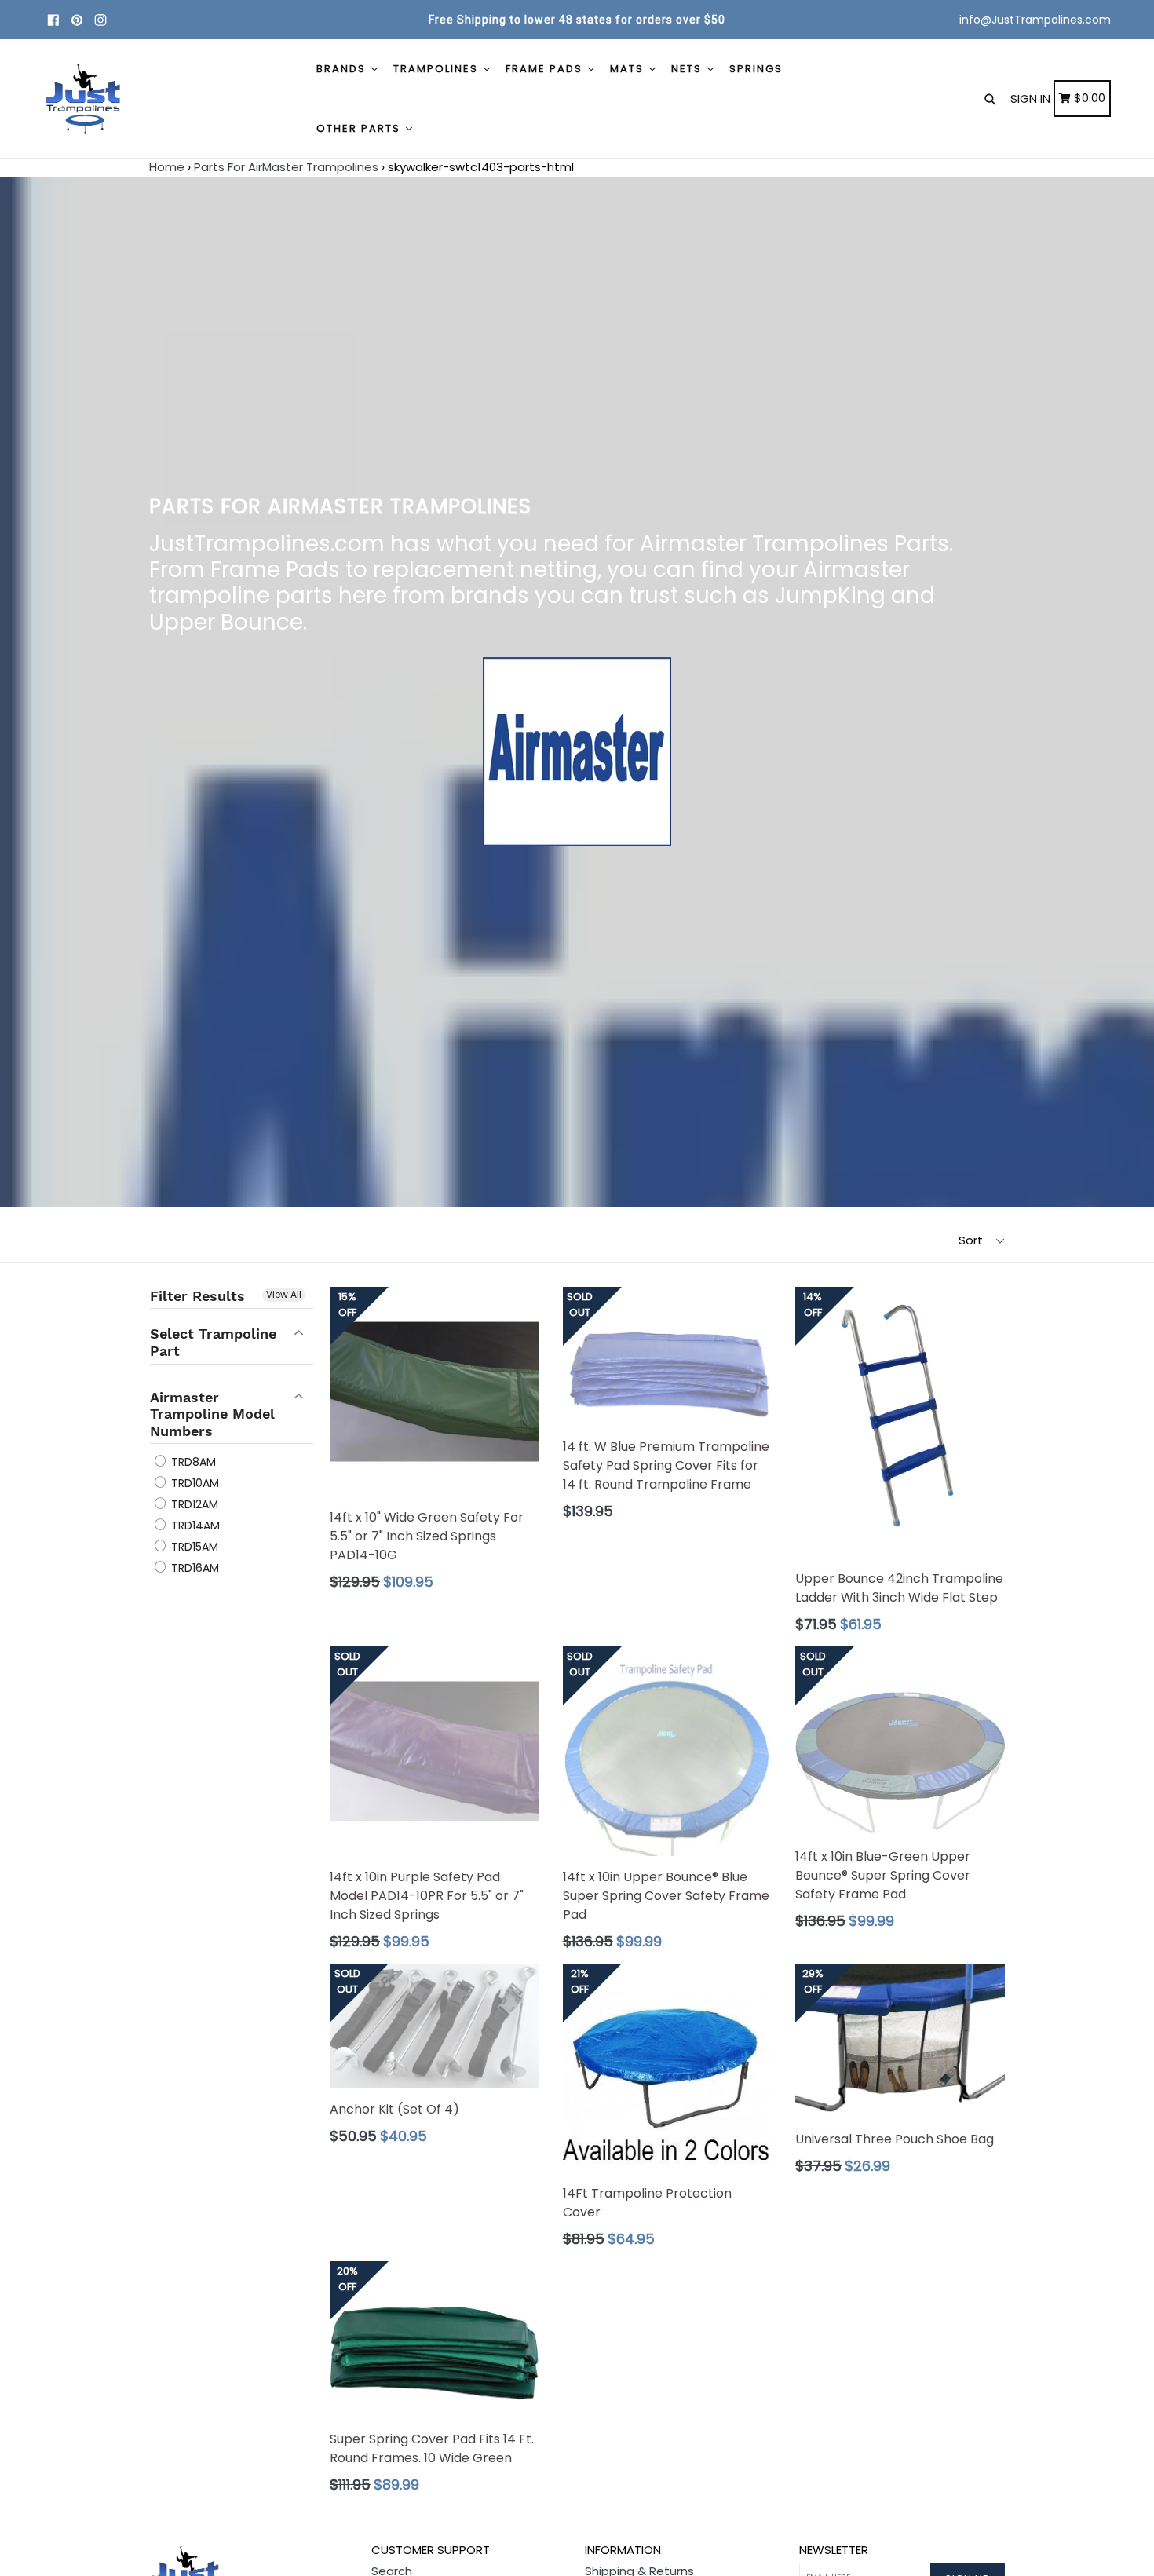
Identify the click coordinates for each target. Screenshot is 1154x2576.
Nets (688, 69)
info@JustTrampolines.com (1035, 20)
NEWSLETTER (834, 2550)
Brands (343, 69)
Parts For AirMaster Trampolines (286, 167)
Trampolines (438, 69)
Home (167, 167)
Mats (629, 69)
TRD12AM (193, 1504)
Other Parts (360, 128)
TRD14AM (194, 1526)
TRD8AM (192, 1462)
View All (284, 1294)
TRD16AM (194, 1568)
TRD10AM (194, 1483)
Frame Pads (546, 69)
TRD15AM (193, 1547)
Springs (756, 69)
